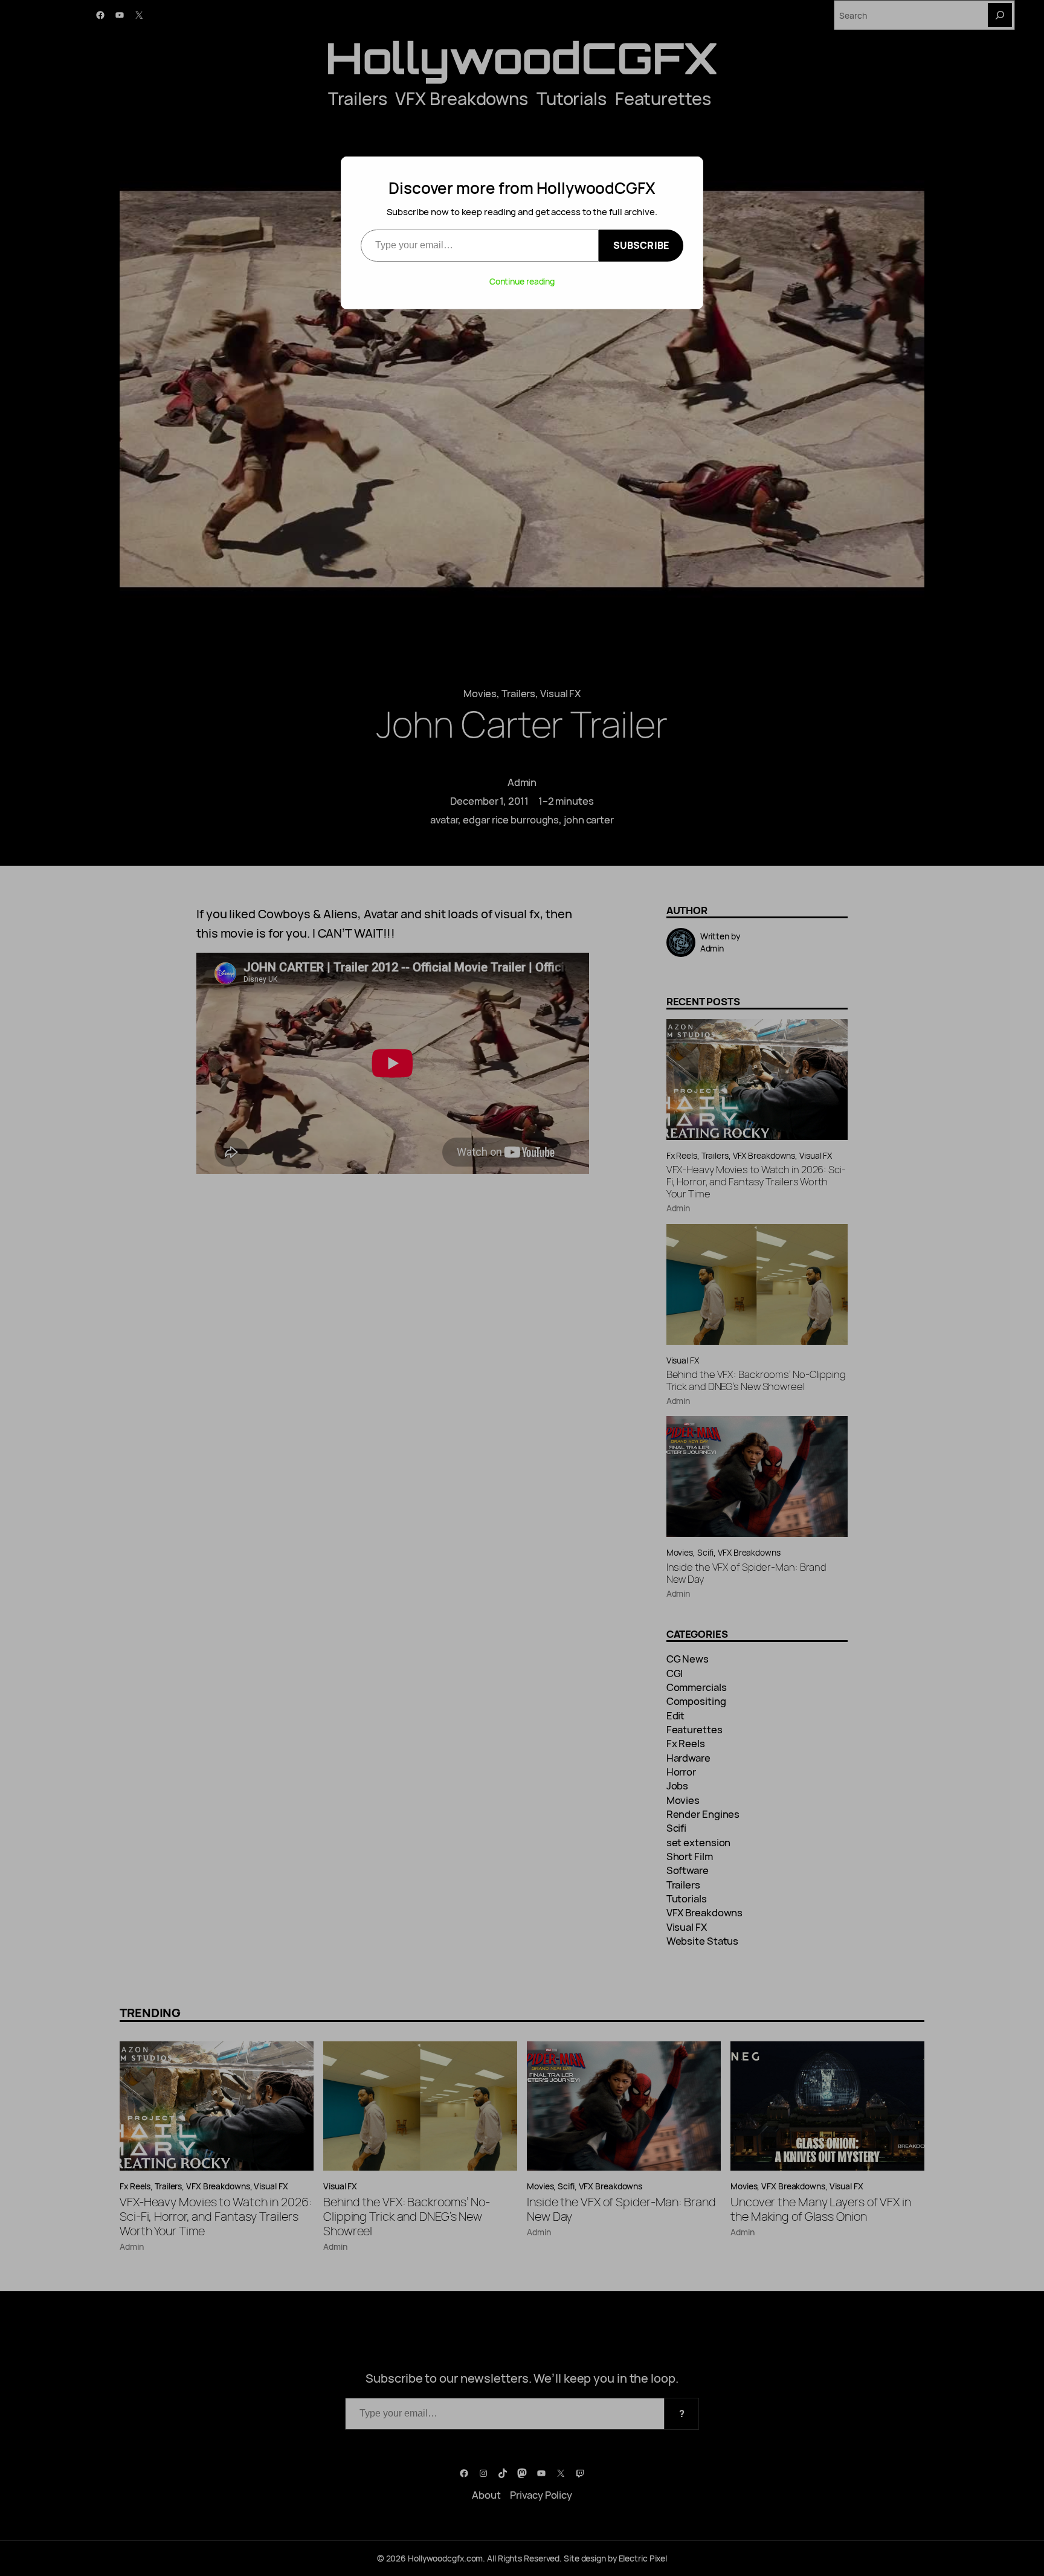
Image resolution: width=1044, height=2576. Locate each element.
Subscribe (641, 245)
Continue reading (522, 281)
